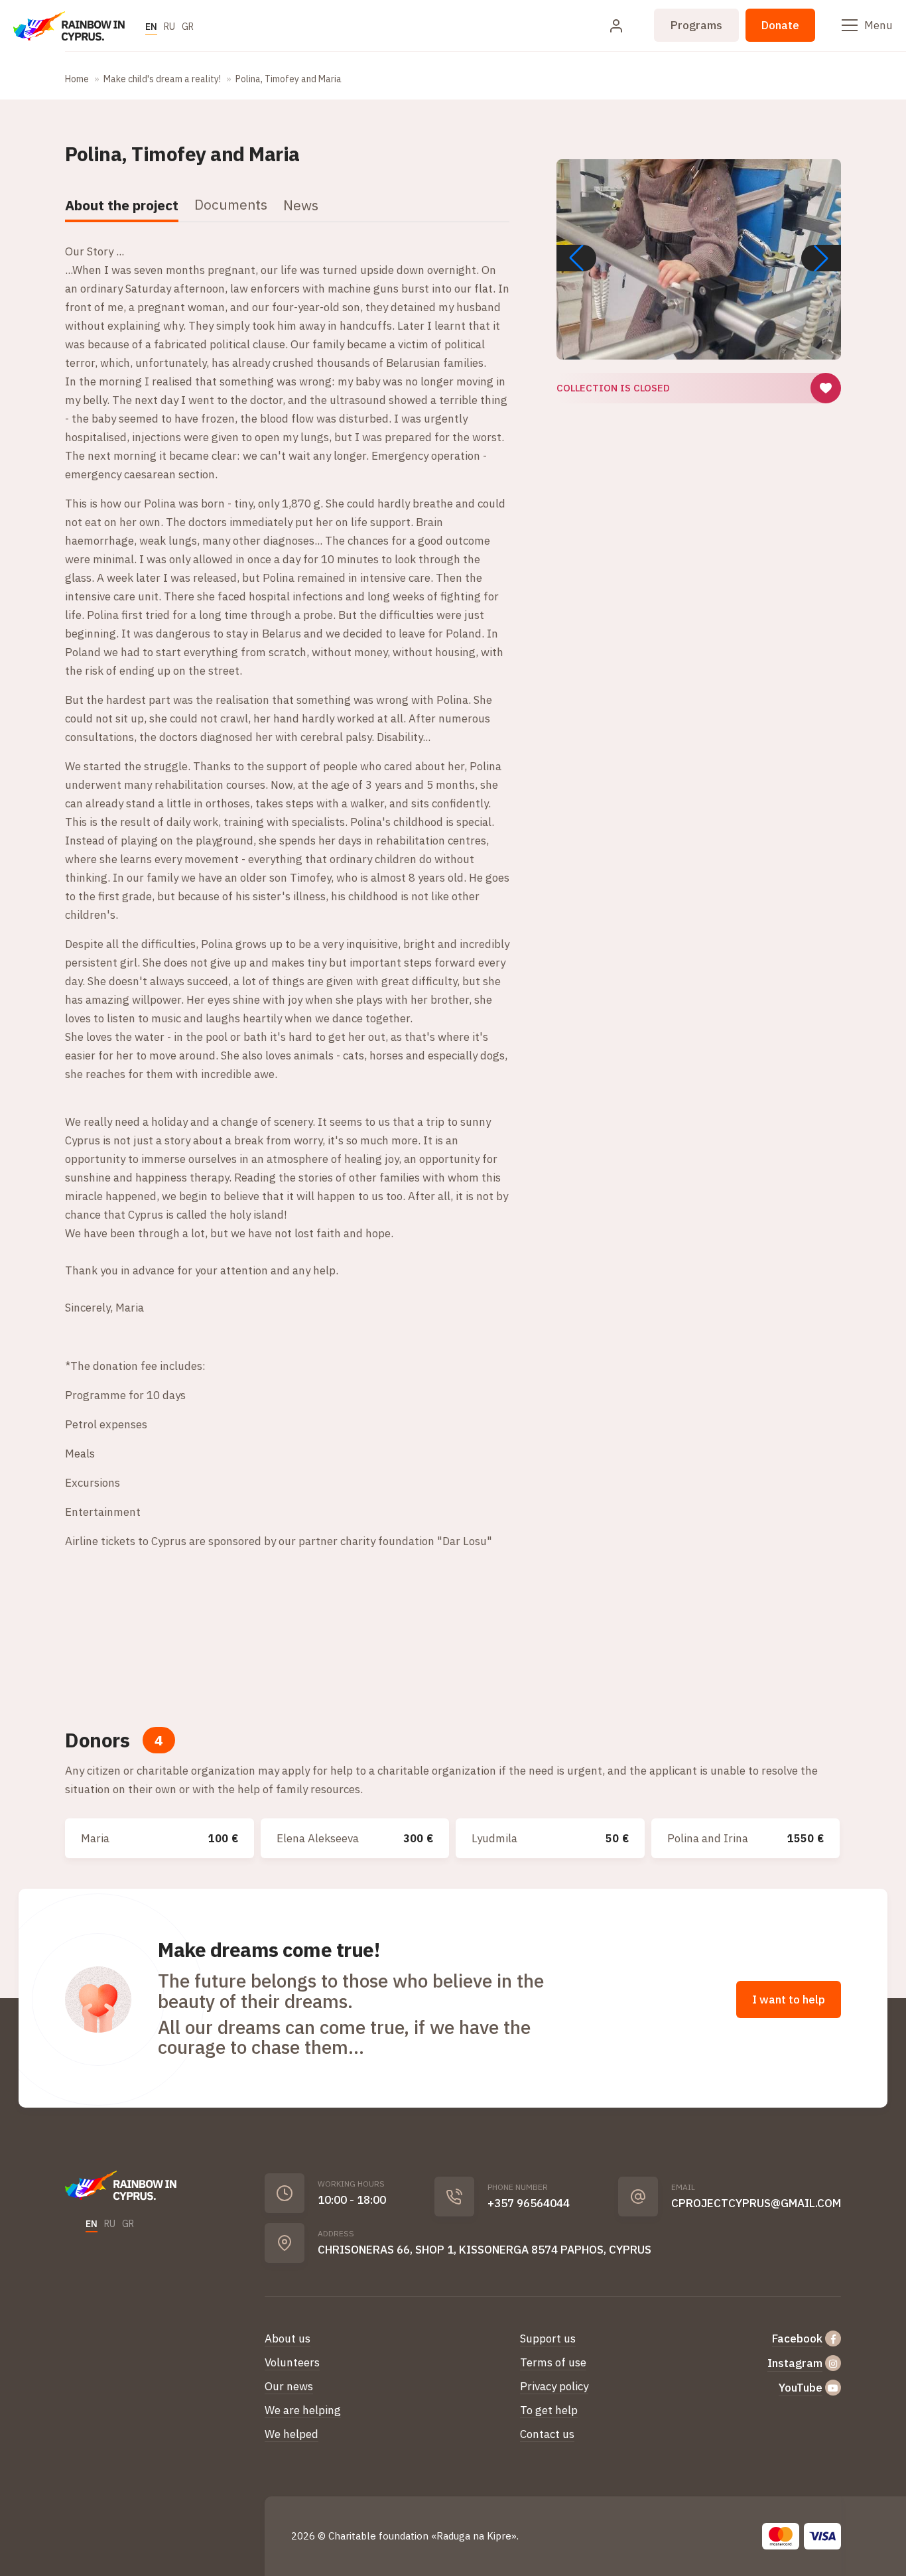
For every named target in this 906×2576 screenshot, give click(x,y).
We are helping (303, 2410)
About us (288, 2339)
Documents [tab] (231, 204)
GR (188, 27)
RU (169, 27)
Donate (780, 25)
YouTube (801, 2388)
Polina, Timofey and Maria (289, 79)
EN (151, 27)
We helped (291, 2434)
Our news (289, 2386)
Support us (548, 2339)
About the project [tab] (122, 205)
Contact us (547, 2434)
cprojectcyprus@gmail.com (756, 2203)
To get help (549, 2410)
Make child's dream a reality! (162, 79)
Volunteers (292, 2362)
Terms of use (553, 2362)
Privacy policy (554, 2386)
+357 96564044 (529, 2203)
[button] (821, 258)
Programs (696, 25)
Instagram (795, 2363)
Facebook (797, 2339)
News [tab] (301, 205)
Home (77, 79)
